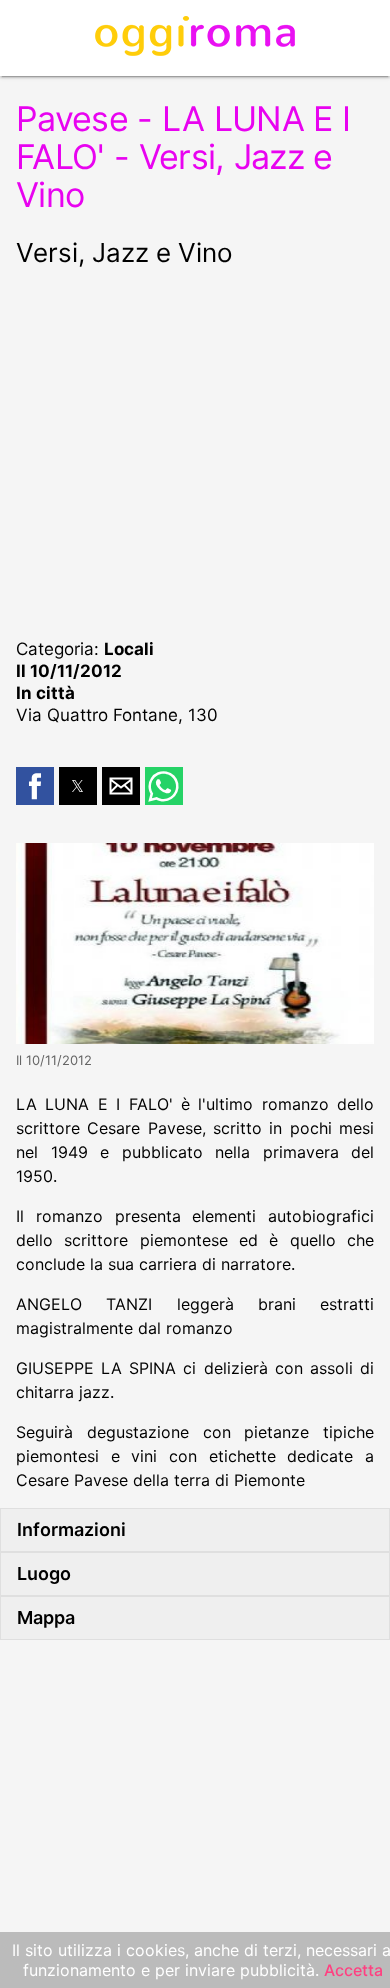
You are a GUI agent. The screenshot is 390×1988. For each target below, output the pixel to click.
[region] (195, 450)
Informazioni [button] (71, 1529)
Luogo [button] (44, 1573)
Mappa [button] (46, 1617)
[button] (35, 786)
